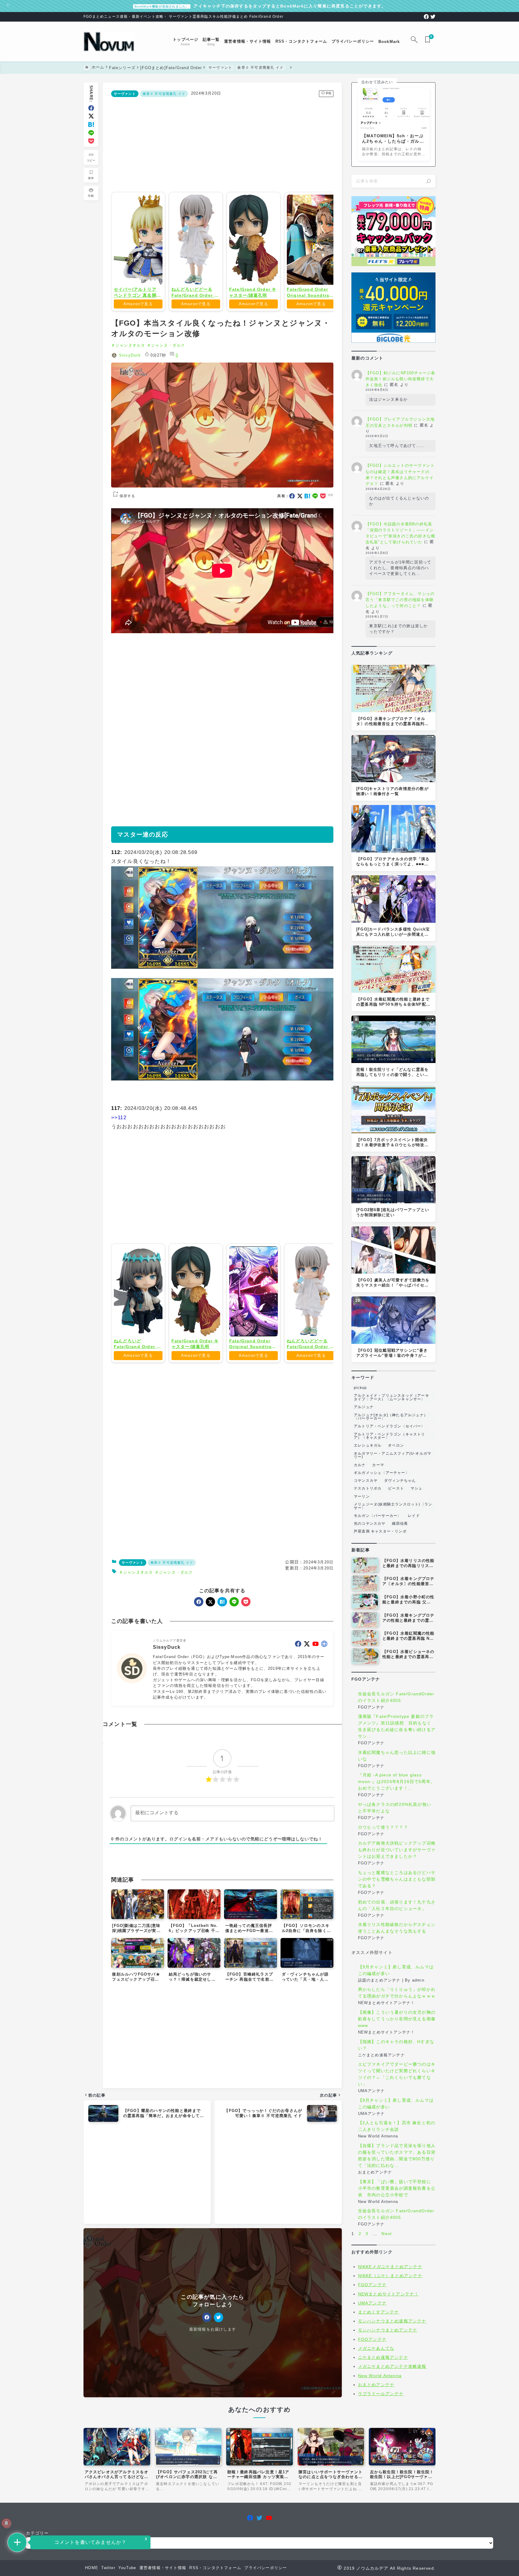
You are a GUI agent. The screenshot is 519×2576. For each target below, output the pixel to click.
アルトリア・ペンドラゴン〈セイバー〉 (390, 1426)
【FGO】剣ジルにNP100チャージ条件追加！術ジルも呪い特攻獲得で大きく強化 (401, 379)
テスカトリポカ (368, 1488)
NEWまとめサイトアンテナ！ (388, 2294)
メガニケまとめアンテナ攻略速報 (392, 2366)
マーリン (362, 1496)
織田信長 (400, 1523)
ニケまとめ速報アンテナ (383, 2357)
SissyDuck (130, 355)
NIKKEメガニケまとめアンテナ (390, 2267)
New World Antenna (380, 2376)
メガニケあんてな (376, 2348)
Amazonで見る (138, 304)
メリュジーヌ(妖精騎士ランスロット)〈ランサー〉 (393, 1506)
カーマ (378, 1465)
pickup (360, 1388)
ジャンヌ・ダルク (168, 345)
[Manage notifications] (6, 2523)
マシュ (417, 1488)
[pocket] (91, 141)
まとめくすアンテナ (379, 2312)
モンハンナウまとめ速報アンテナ (392, 2321)
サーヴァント (125, 94)
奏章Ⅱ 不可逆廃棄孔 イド (164, 94)
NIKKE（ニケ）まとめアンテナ (390, 2276)
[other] (324, 1644)
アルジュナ (364, 1407)
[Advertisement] (222, 143)
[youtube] (316, 1644)
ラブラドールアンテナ (381, 2394)
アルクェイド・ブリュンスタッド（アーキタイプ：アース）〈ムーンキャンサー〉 (392, 1397)
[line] (91, 133)
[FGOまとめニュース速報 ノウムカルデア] (109, 42)
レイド (414, 1516)
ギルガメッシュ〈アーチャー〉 (382, 1473)
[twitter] (433, 17)
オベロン (396, 1445)
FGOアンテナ (372, 2285)
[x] (91, 116)
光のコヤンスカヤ (370, 1523)
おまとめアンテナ (376, 2385)
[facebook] (426, 17)
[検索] (429, 181)
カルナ (360, 1465)
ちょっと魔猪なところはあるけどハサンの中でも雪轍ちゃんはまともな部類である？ (397, 1879)
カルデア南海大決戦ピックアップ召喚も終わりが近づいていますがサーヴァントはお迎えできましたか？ (397, 1850)
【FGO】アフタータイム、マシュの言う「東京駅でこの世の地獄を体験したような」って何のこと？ (400, 600)
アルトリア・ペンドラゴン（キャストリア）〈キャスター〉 (390, 1436)
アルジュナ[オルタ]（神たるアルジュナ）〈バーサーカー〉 (391, 1417)
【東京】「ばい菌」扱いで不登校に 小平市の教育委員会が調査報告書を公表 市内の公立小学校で (397, 2188)
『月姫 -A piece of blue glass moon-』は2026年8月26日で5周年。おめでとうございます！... (397, 1782)
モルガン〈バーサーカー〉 (378, 1516)
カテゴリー (37, 2533)
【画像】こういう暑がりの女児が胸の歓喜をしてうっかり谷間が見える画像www (397, 2019)
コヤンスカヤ (366, 1481)
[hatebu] (91, 125)
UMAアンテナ (372, 2303)
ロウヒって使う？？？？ (383, 1827)
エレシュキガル (368, 1445)
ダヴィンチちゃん (400, 1481)
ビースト (396, 1488)
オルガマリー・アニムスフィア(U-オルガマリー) (393, 1455)
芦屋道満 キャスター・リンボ (380, 1531)
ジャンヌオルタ (130, 345)
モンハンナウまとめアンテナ (388, 2330)
